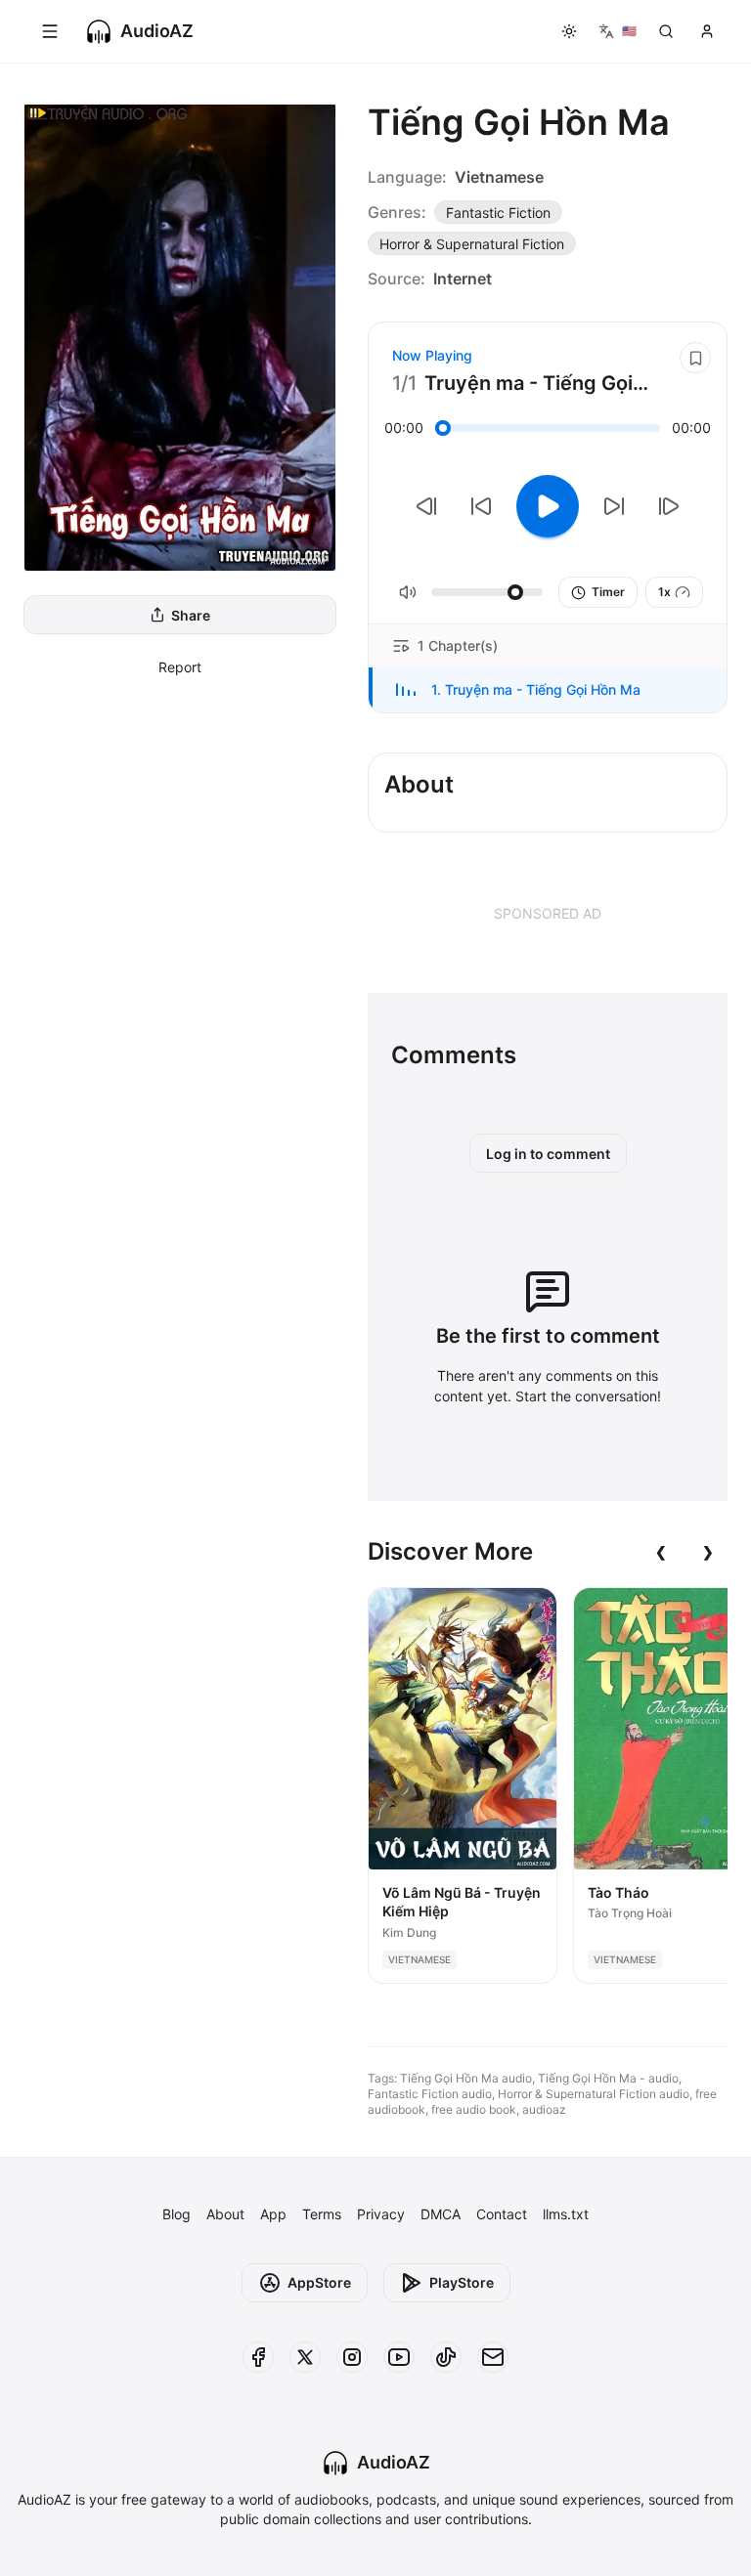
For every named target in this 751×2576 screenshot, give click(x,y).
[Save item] (695, 358)
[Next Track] (669, 506)
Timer (608, 592)
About (225, 2214)
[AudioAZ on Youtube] (399, 2357)
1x (664, 592)
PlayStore (462, 2282)
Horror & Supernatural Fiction (472, 244)
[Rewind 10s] (481, 506)
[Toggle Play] (548, 506)
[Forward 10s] (614, 506)
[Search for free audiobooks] (666, 31)
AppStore (319, 2282)
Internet (463, 279)
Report (180, 667)
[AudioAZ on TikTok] (446, 2357)
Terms (322, 2214)
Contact (502, 2214)
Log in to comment (548, 1154)
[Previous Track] (426, 506)
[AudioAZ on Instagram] (352, 2357)
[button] (548, 690)
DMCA (441, 2214)
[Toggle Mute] (408, 592)
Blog (177, 2214)
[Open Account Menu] (707, 31)
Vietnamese (499, 177)
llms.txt (566, 2214)
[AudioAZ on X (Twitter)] (305, 2357)
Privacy (381, 2214)
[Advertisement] (548, 913)
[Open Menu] (50, 31)
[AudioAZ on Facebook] (258, 2357)
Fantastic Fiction (498, 213)
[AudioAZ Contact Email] (493, 2357)
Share (191, 615)
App (273, 2214)
